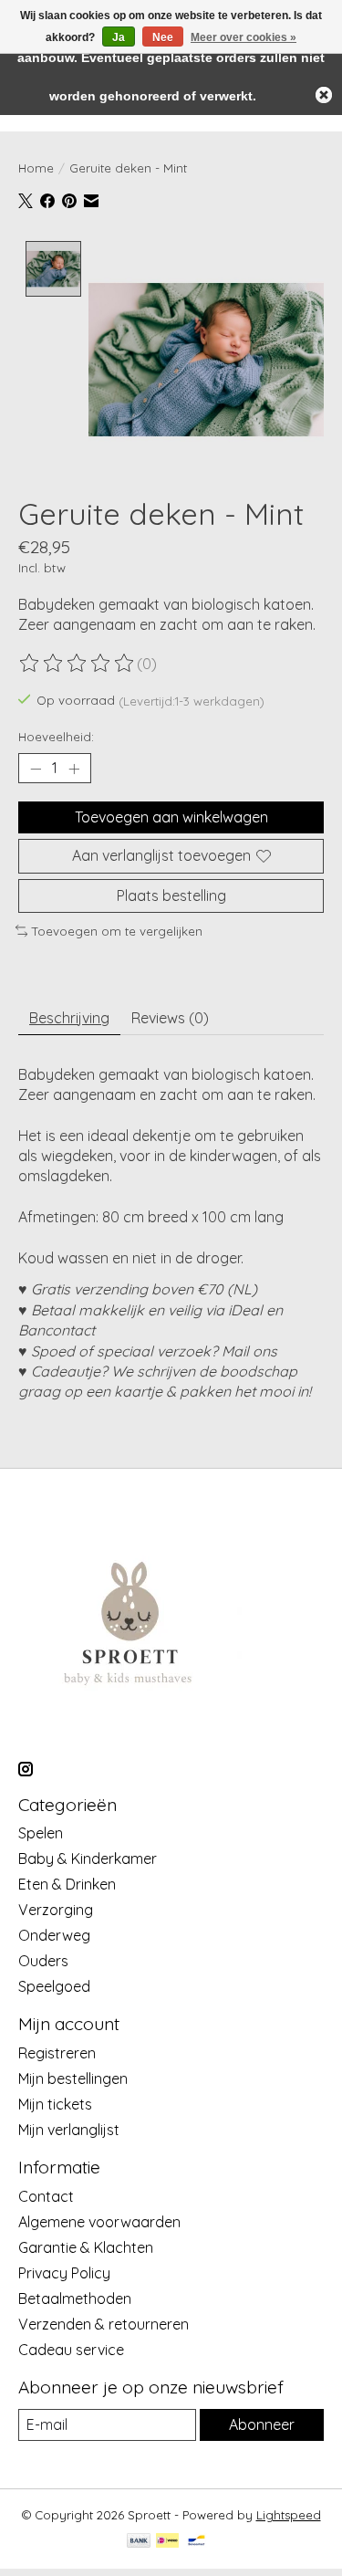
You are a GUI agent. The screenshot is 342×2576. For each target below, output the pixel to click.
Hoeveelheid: (56, 737)
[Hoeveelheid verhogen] (74, 769)
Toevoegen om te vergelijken (117, 931)
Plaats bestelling (171, 895)
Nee (163, 37)
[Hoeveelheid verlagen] (36, 769)
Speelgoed (54, 1986)
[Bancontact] (197, 2542)
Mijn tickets (55, 2104)
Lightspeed (289, 2515)
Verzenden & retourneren (104, 2324)
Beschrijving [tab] (69, 1018)
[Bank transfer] (139, 2542)
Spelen (41, 1833)
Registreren (57, 2053)
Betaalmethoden (75, 2299)
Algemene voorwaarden (99, 2222)
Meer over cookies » (244, 37)
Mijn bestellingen (73, 2079)
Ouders (43, 1961)
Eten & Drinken (67, 1884)
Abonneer (262, 2424)
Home (36, 168)
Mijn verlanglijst (69, 2130)
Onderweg (54, 1935)
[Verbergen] (324, 95)
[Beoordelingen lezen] (78, 664)
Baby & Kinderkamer (88, 1859)
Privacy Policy (64, 2273)
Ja (119, 37)
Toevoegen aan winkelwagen (171, 817)
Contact (46, 2196)
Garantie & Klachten (86, 2247)
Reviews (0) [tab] (170, 1018)
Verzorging (56, 1910)
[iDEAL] (167, 2542)
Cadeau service (71, 2350)
